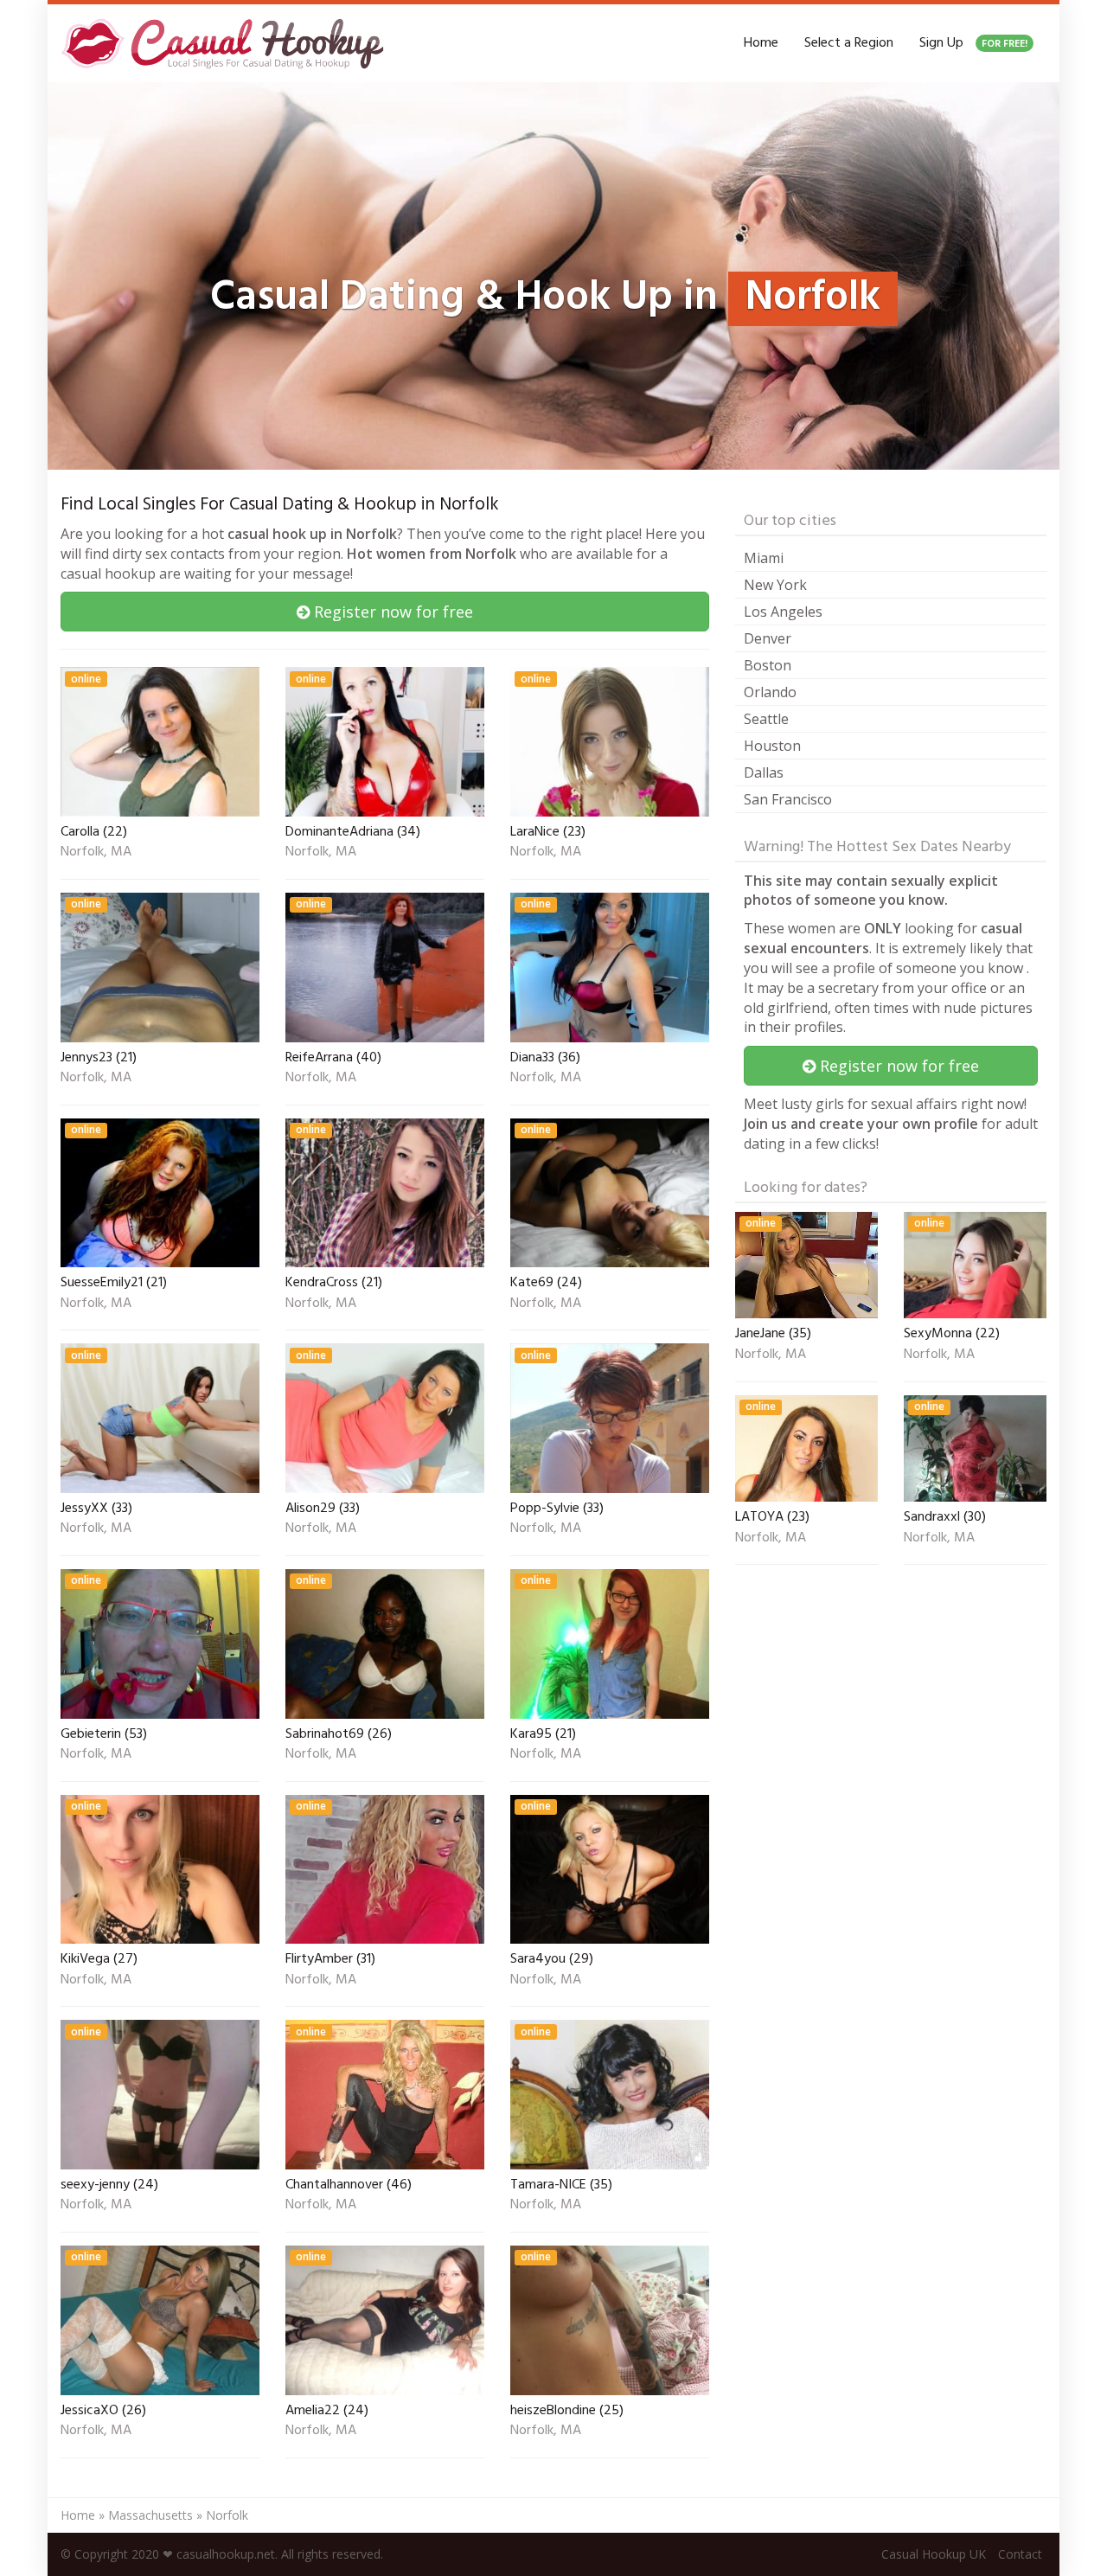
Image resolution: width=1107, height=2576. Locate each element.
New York (775, 585)
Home (761, 43)
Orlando (770, 692)
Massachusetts (150, 2515)
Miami (764, 558)
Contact (1020, 2554)
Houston (772, 746)
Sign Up (973, 43)
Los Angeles (783, 612)
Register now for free (391, 612)
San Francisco (788, 799)
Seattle (766, 719)
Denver (768, 638)
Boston (768, 665)
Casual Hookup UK (934, 2554)
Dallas (764, 772)
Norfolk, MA (96, 853)
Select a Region (849, 43)
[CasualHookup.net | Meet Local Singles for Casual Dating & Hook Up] (226, 43)
